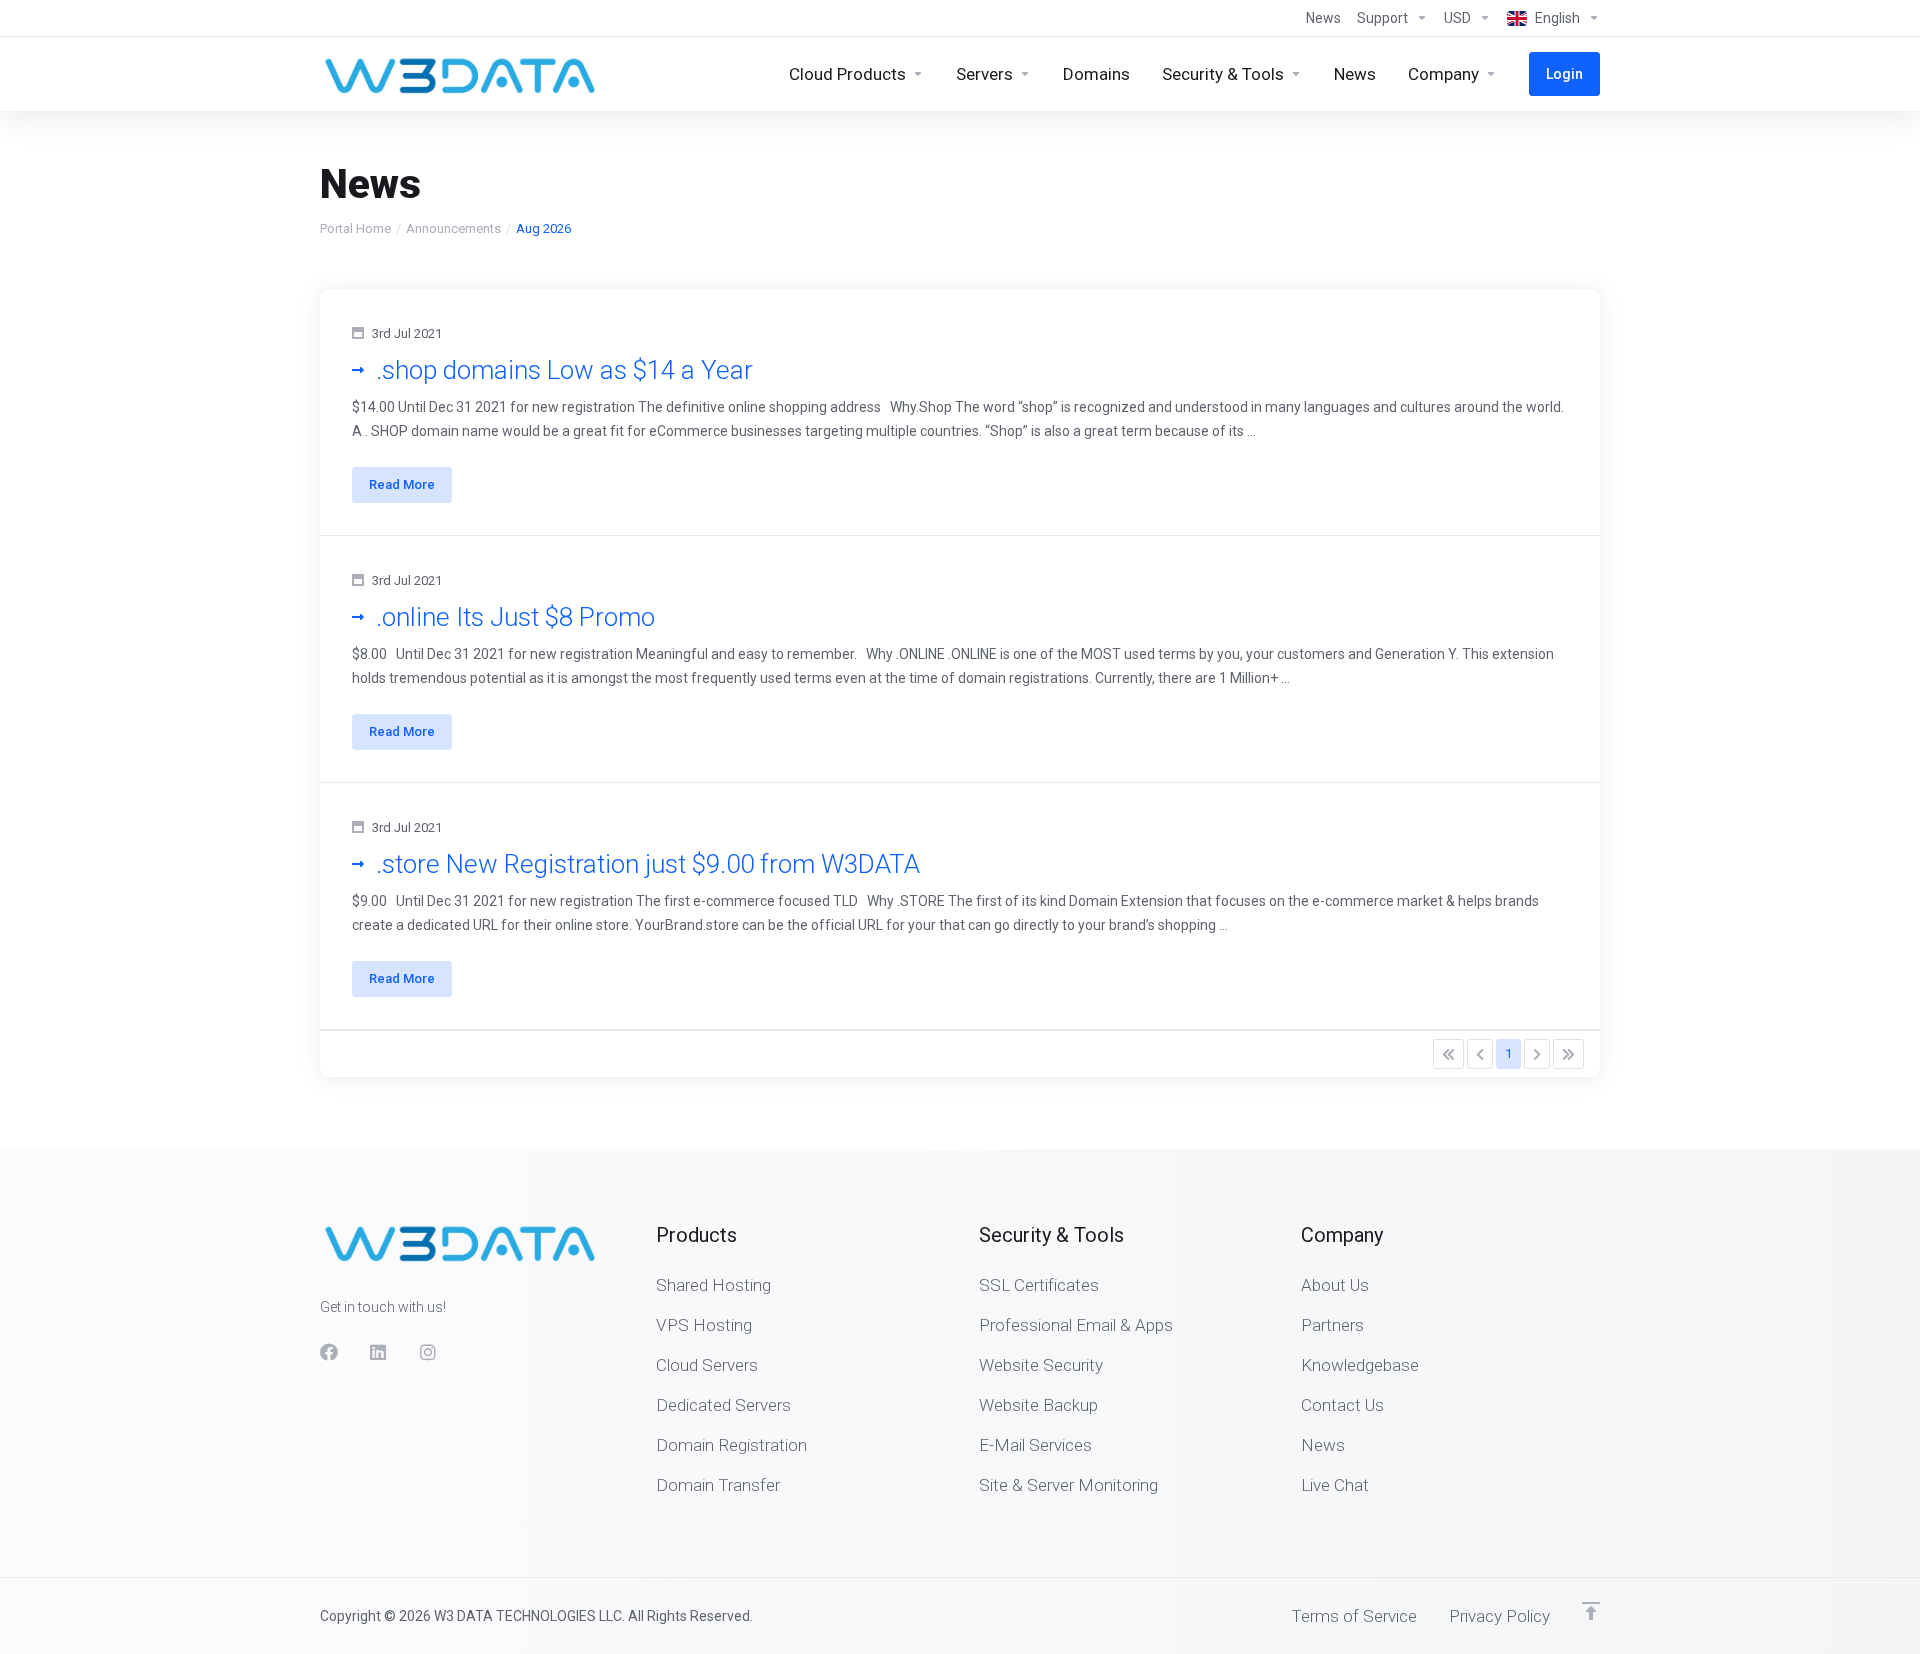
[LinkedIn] (379, 1352)
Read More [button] (402, 484)
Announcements (453, 228)
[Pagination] (1448, 1054)
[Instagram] (429, 1352)
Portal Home (355, 228)
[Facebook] (329, 1352)
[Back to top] (1591, 1611)
